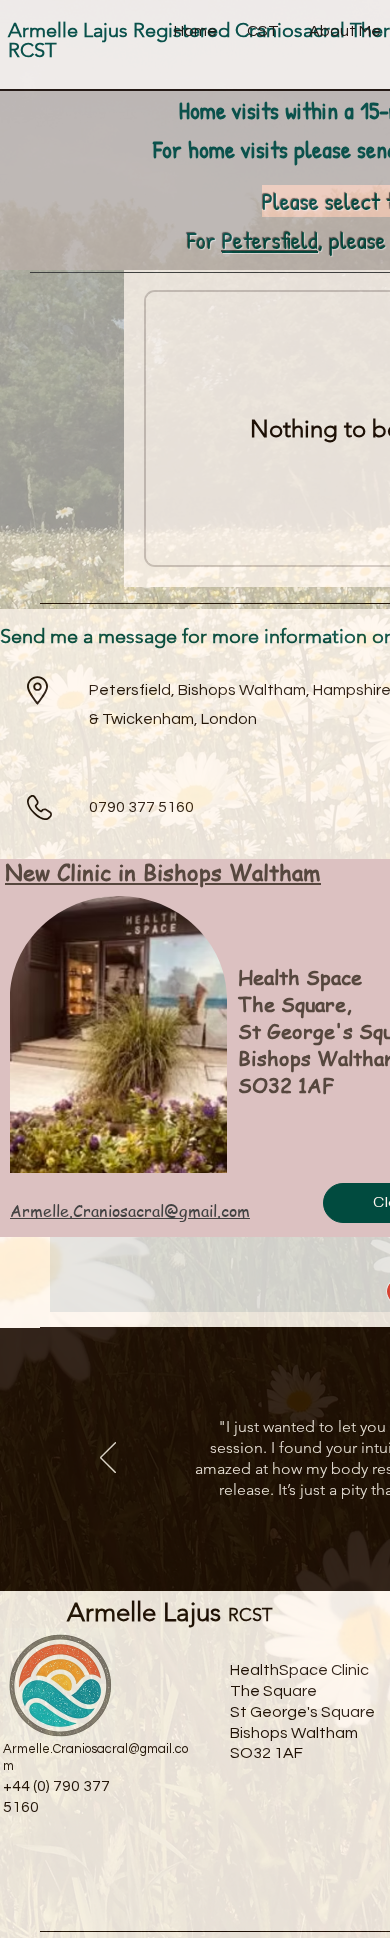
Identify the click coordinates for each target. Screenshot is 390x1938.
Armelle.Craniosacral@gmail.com (130, 1211)
